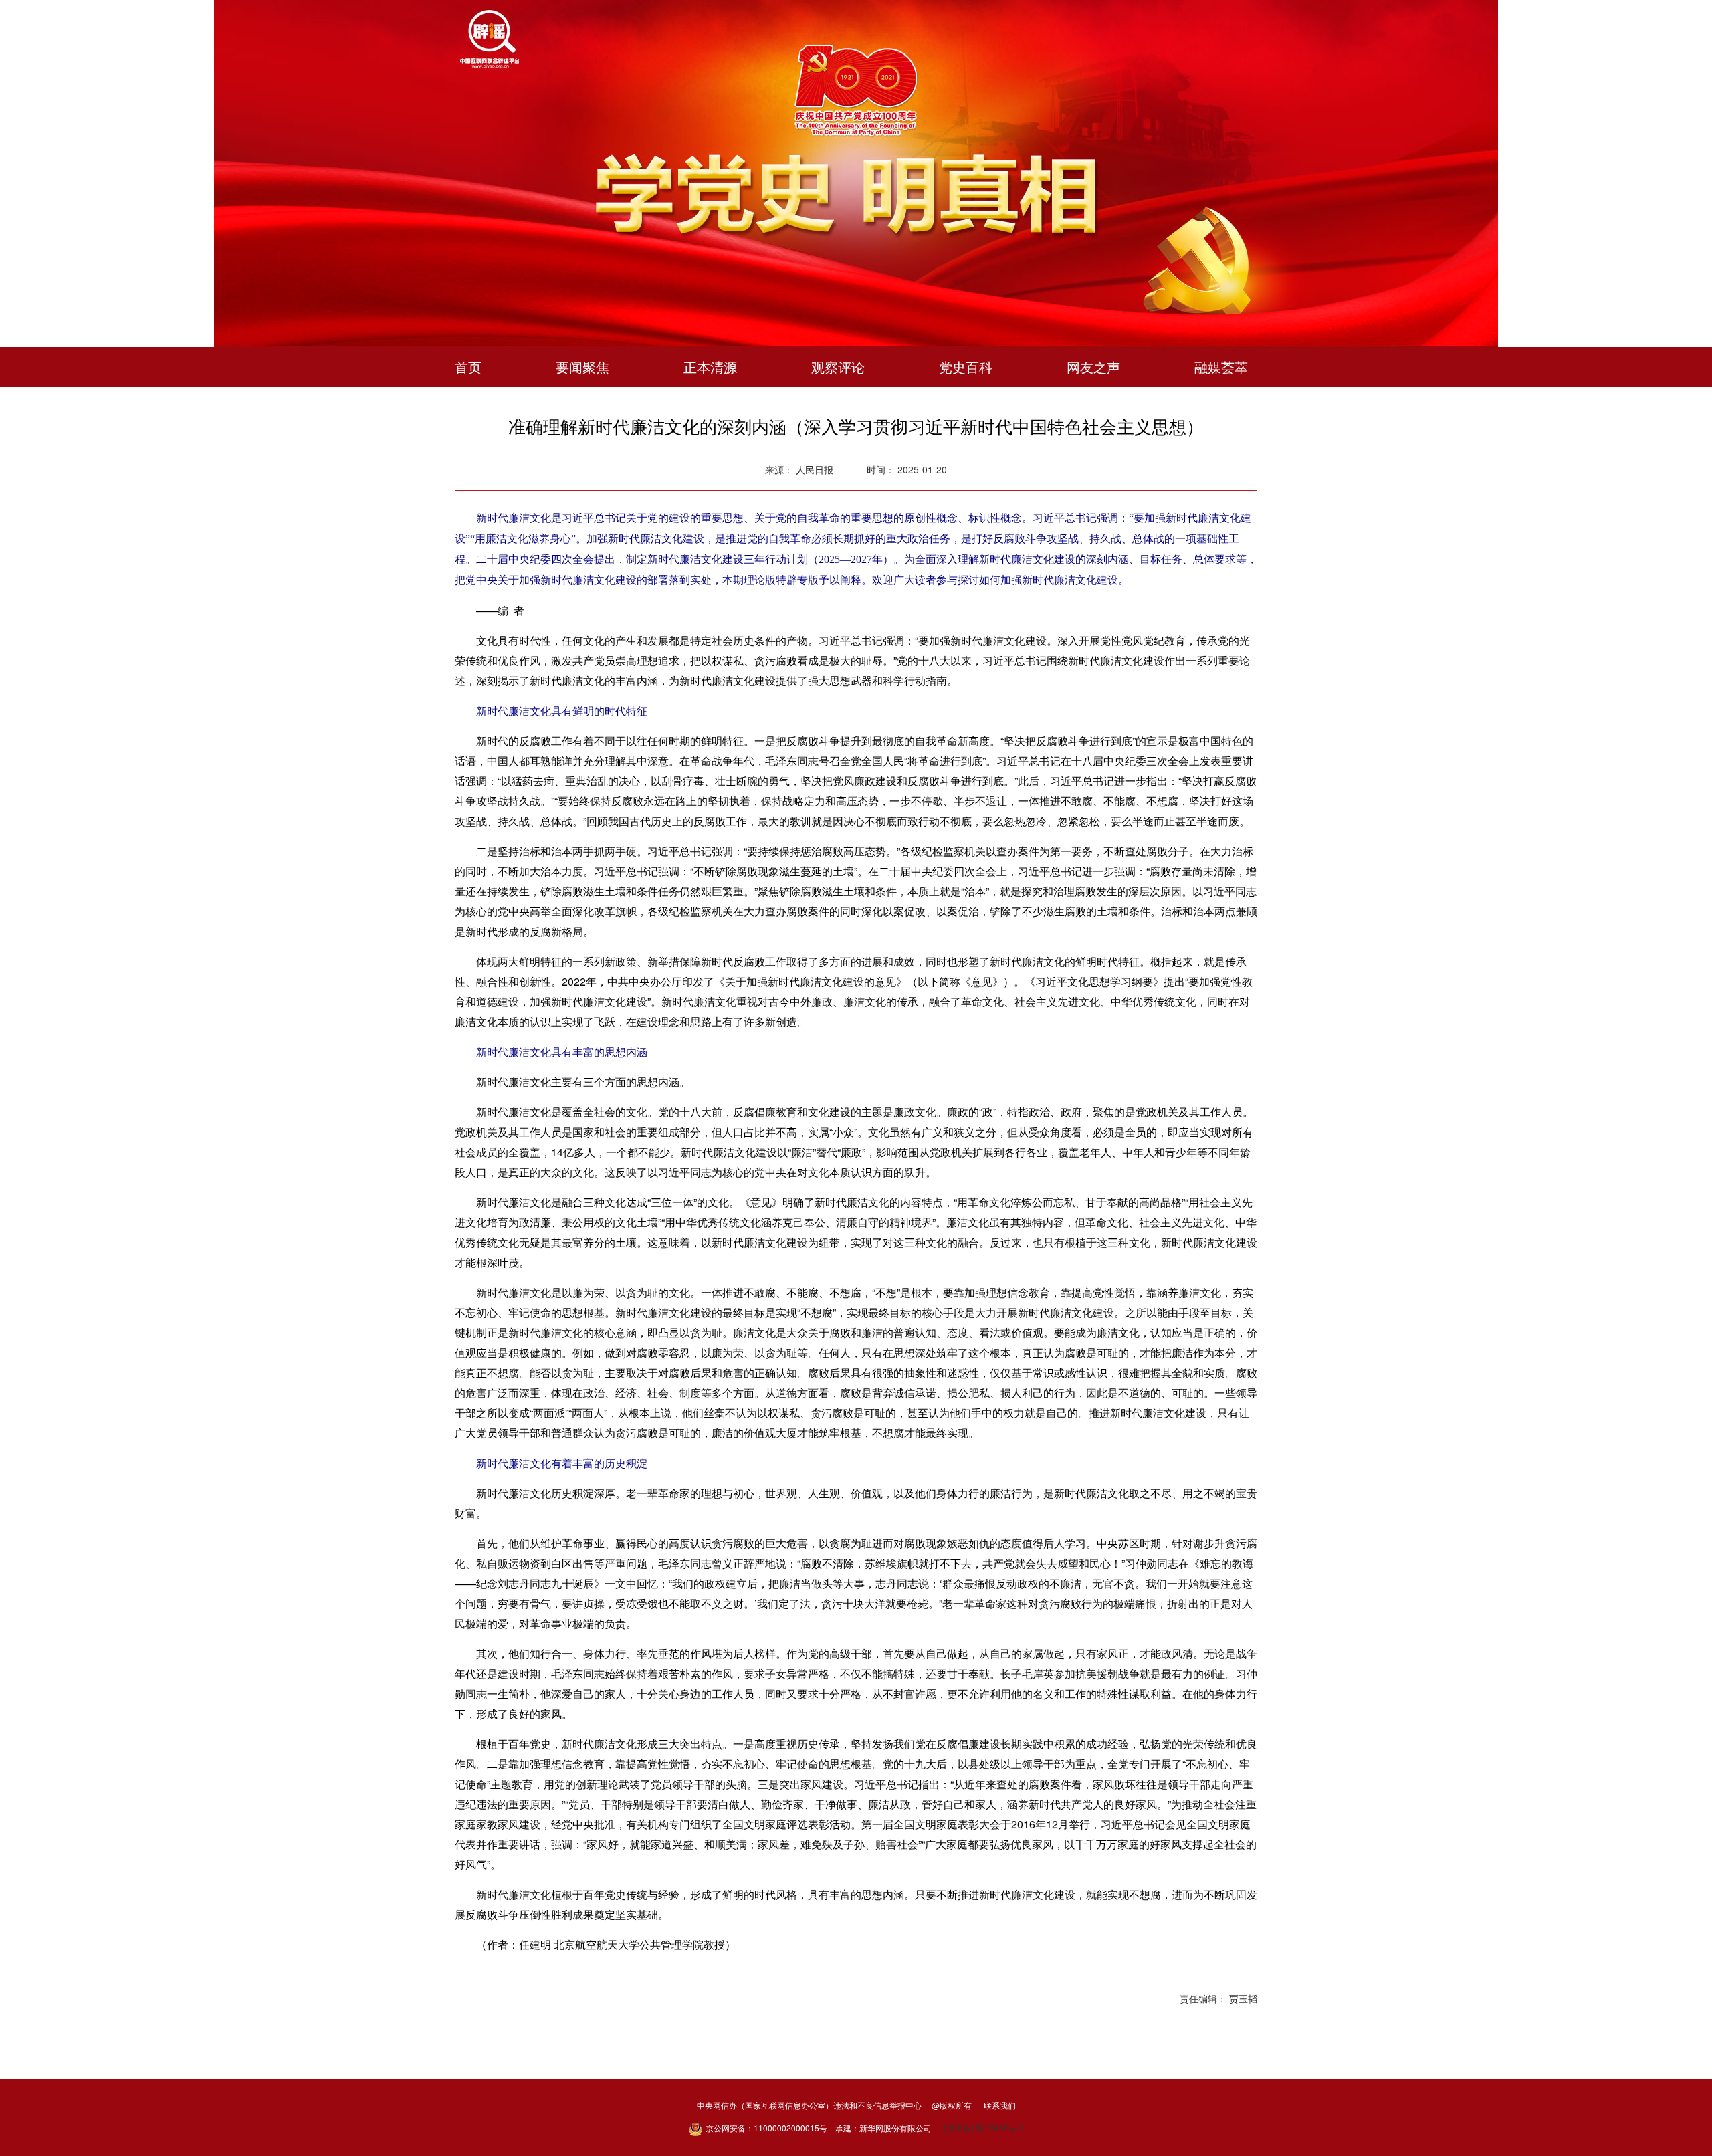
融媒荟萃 (1221, 367)
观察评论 (838, 367)
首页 (468, 367)
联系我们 (1000, 2105)
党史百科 (966, 367)
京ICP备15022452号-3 (983, 2128)
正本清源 (710, 367)
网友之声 (1093, 367)
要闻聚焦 (582, 367)
